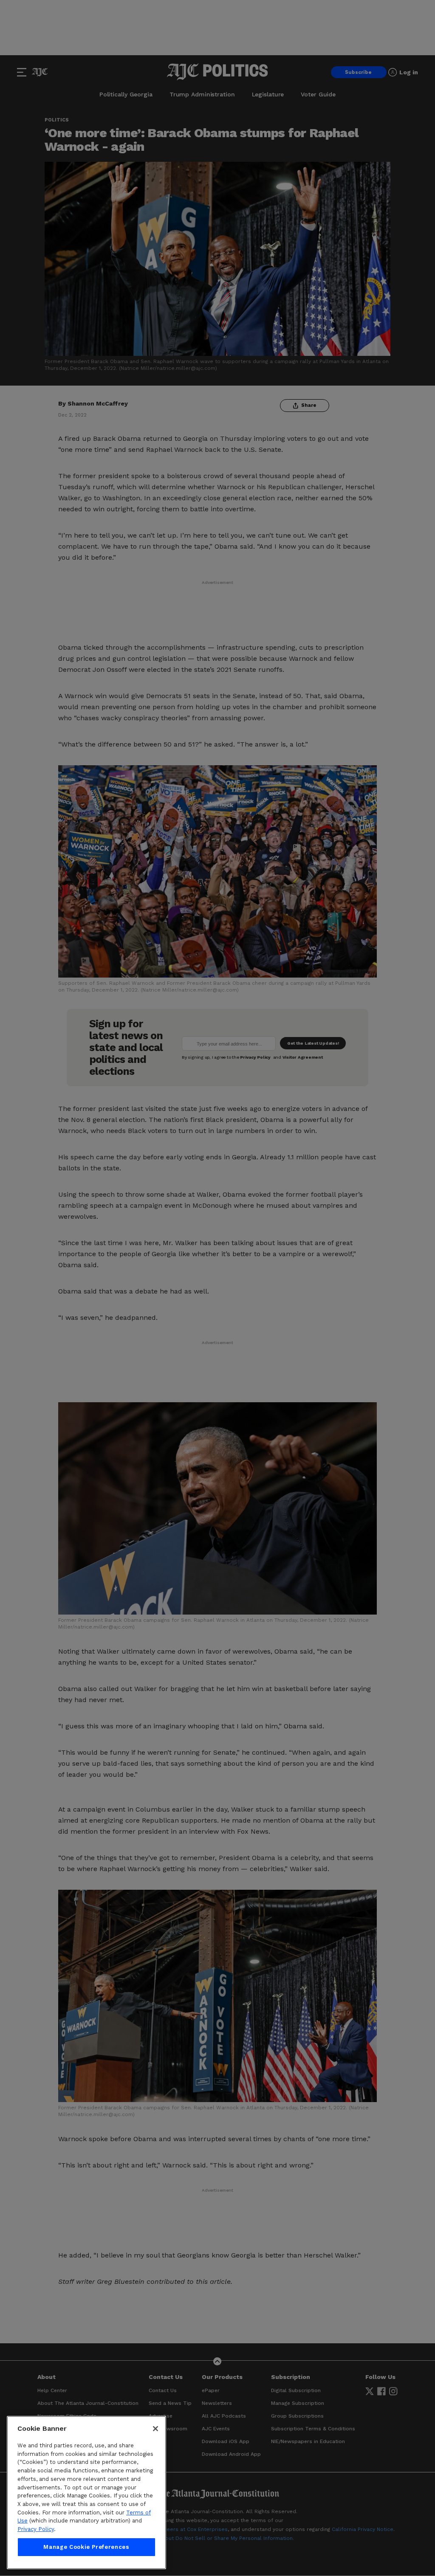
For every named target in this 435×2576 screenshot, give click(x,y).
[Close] (155, 2429)
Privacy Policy (36, 2529)
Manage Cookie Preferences (86, 2547)
